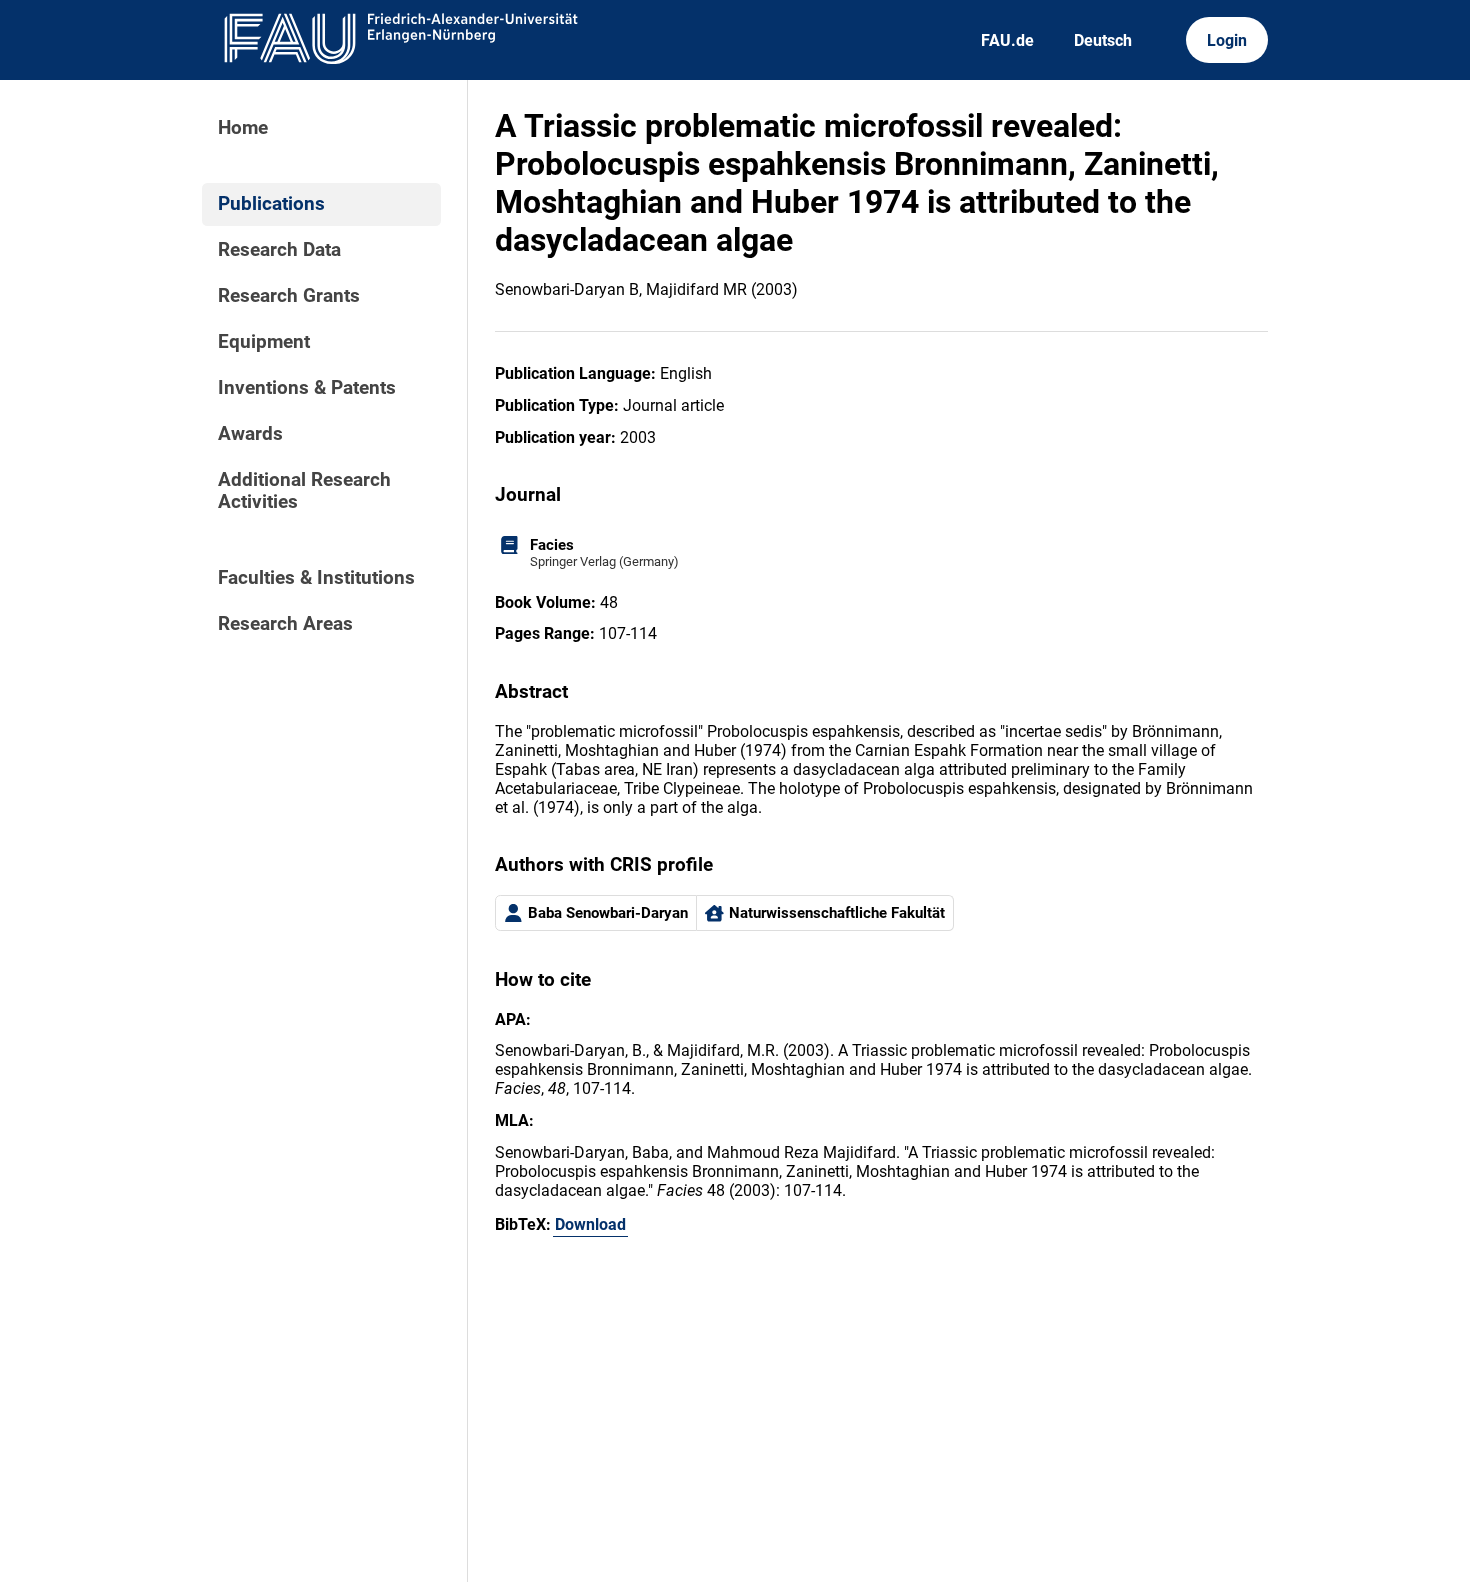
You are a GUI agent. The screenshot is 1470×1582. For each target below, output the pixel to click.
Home (243, 128)
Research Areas (285, 624)
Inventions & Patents (307, 388)
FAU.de (1007, 40)
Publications (271, 204)
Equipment (264, 342)
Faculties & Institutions (316, 578)
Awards (250, 434)
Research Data (279, 250)
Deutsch (1103, 40)
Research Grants (289, 296)
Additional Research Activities (304, 491)
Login (1227, 40)
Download (590, 1224)
